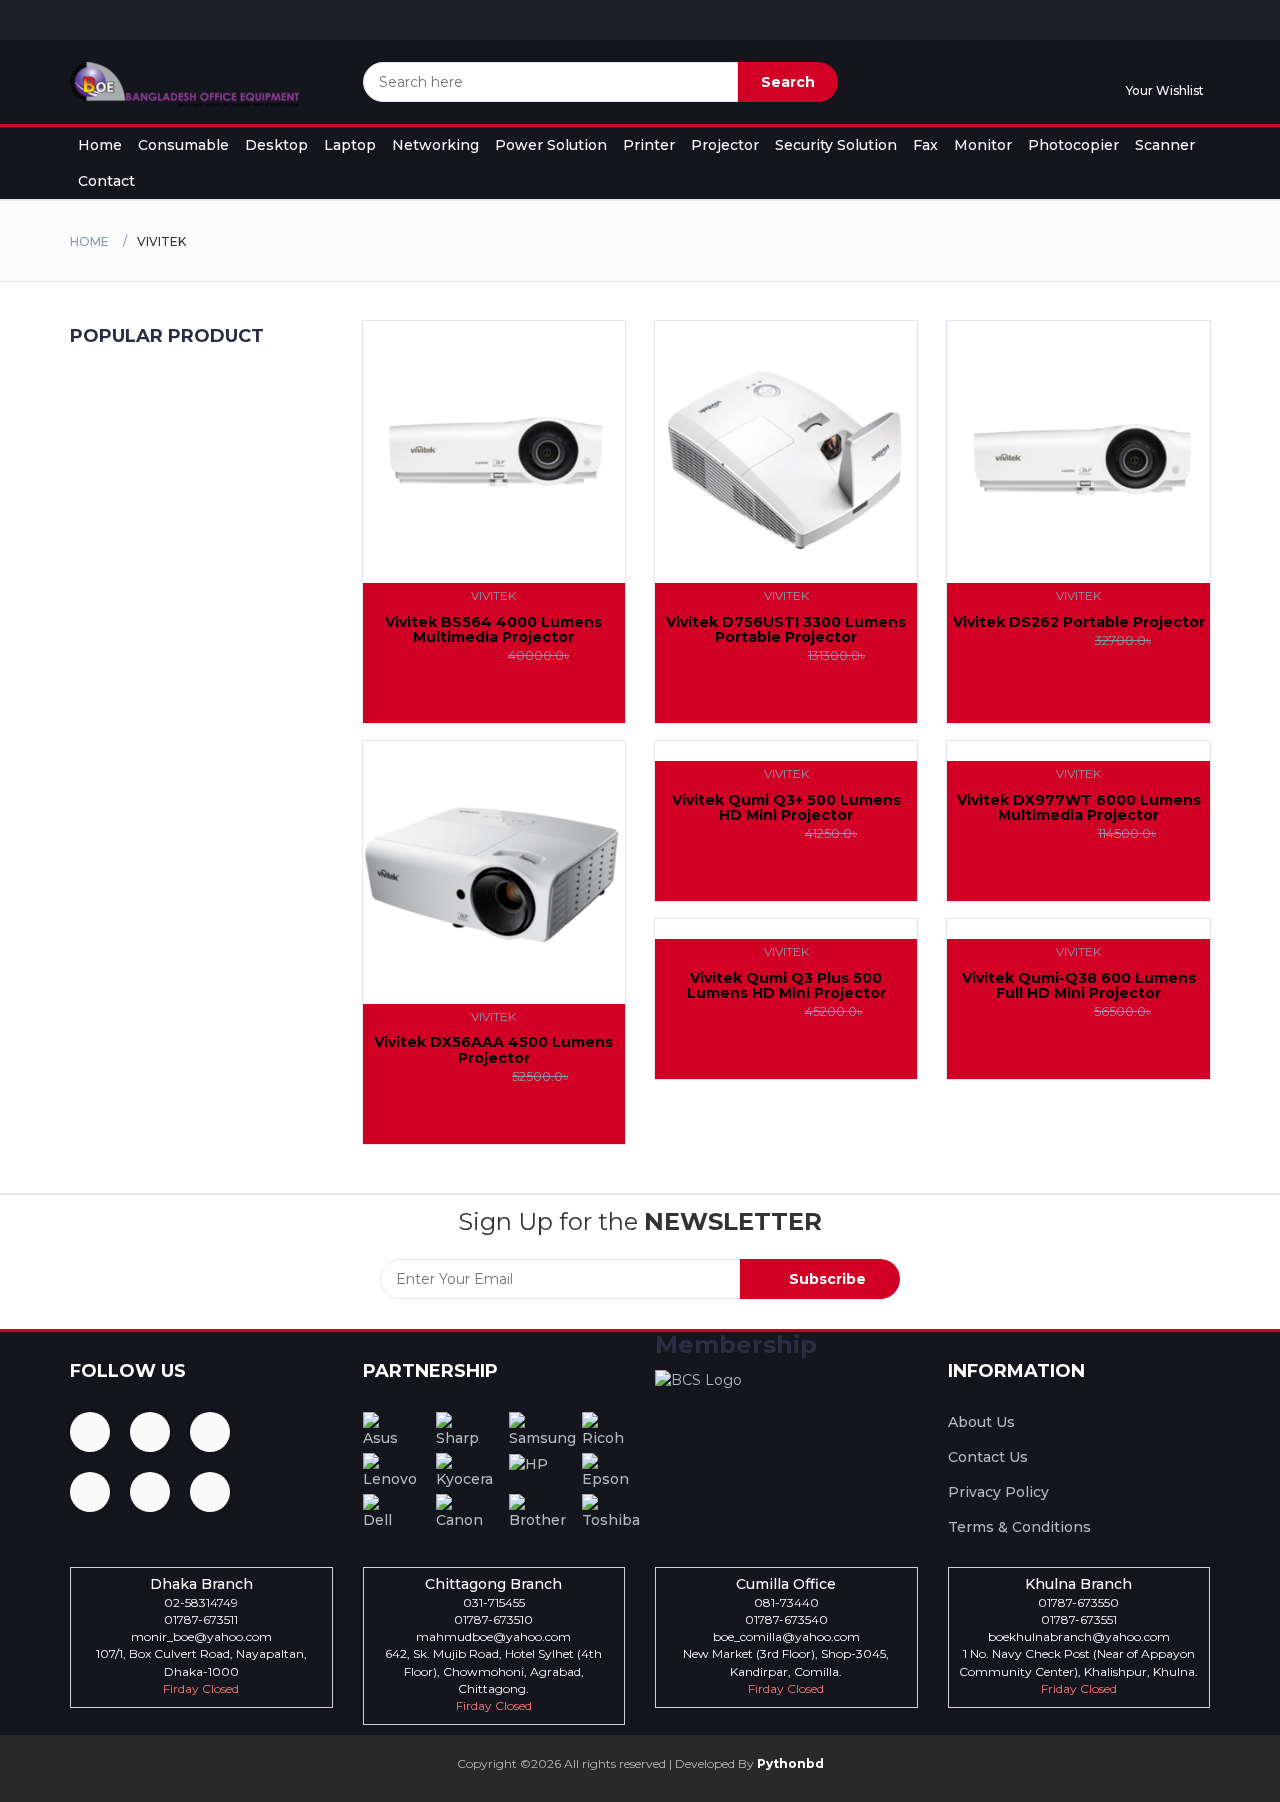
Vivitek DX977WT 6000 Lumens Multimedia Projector (1079, 807)
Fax (925, 145)
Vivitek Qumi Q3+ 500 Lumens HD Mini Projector (786, 807)
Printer (649, 145)
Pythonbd (789, 1763)
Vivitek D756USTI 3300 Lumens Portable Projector (786, 629)
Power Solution (551, 145)
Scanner (1165, 145)
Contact (106, 181)
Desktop (276, 145)
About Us (981, 1422)
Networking (435, 145)
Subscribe (825, 1279)
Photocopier (1073, 145)
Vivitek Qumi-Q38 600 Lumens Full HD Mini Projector (1079, 985)
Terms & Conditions (1019, 1527)
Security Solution (836, 145)
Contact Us (988, 1457)
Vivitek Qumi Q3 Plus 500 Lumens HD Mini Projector (786, 985)
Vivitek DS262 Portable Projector (1079, 622)
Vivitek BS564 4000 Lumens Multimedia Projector (493, 629)
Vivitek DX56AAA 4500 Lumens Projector (493, 1049)
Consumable (183, 145)
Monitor (983, 145)
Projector (725, 145)
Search (788, 82)
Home (100, 145)
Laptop (350, 145)
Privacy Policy (998, 1492)
